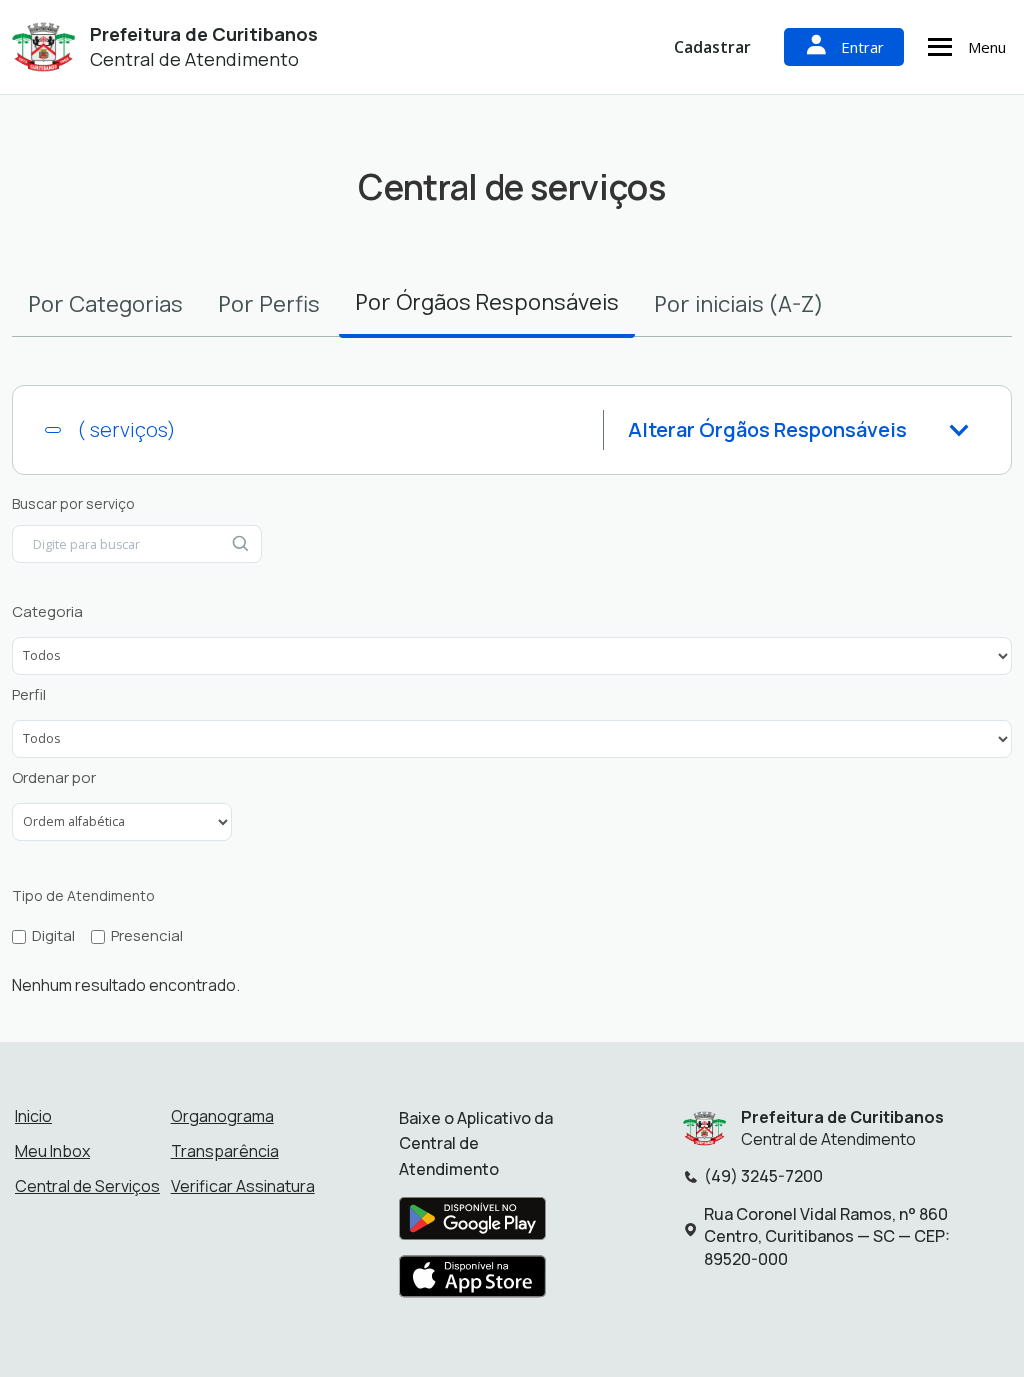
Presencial (147, 936)
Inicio (33, 1116)
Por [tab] (105, 303)
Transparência (225, 1151)
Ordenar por (54, 778)
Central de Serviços (87, 1186)
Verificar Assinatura (243, 1186)
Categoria (47, 612)
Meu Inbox (52, 1151)
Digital (53, 936)
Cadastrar (712, 47)
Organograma (222, 1116)
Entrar (862, 47)
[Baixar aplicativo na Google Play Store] (472, 1225)
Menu (987, 47)
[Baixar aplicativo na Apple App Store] (473, 1283)
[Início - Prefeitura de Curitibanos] (43, 47)
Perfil (29, 695)
